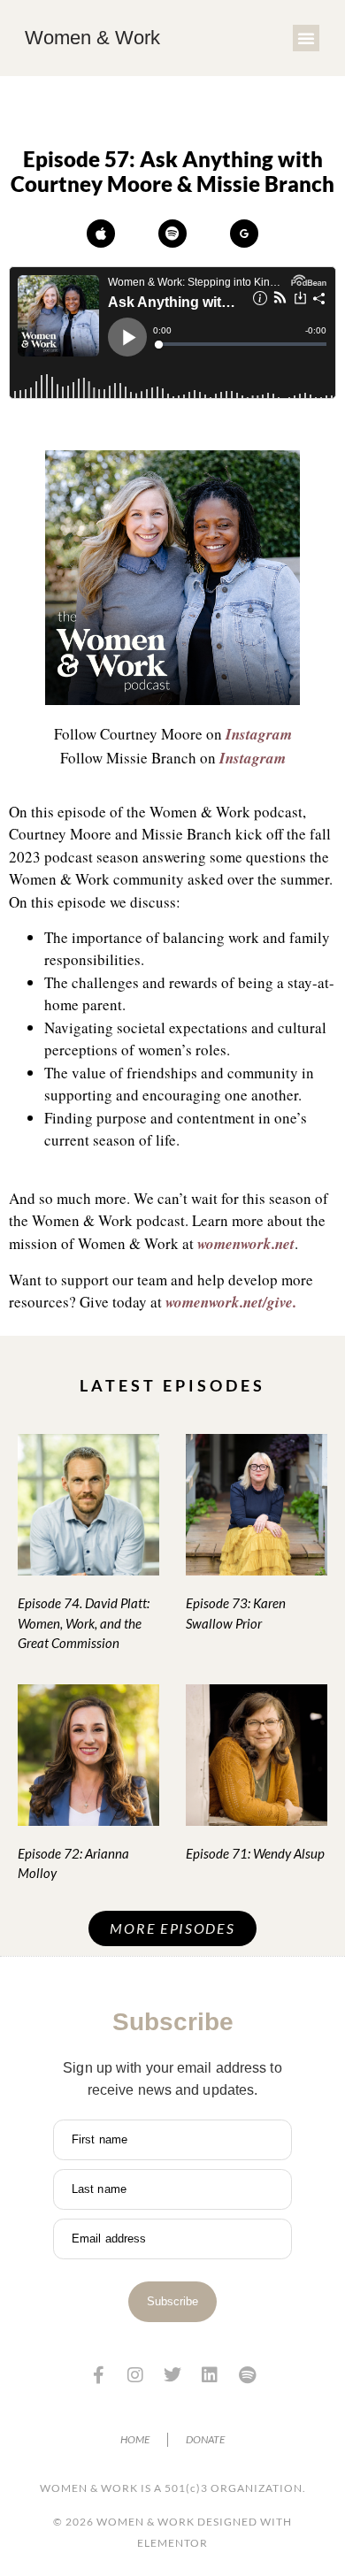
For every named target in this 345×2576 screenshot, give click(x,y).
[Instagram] (135, 2375)
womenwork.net (246, 1244)
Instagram (259, 734)
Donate (205, 2439)
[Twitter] (172, 2375)
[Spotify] (172, 234)
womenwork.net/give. (231, 1302)
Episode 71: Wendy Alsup (255, 1853)
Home (135, 2439)
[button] (306, 38)
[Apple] (101, 234)
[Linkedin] (210, 2375)
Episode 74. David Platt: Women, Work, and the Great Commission (84, 1623)
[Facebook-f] (98, 2375)
